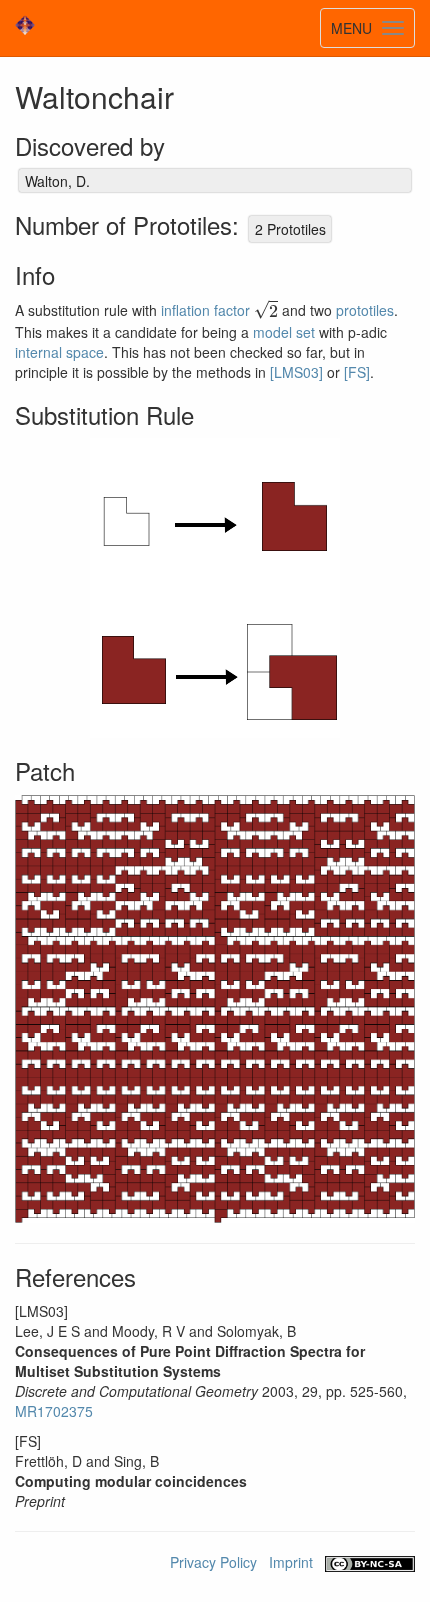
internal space (59, 352)
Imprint (291, 1562)
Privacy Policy (213, 1562)
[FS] (357, 372)
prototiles (365, 311)
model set (284, 332)
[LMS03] (296, 372)
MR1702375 (54, 1411)
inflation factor (205, 311)
